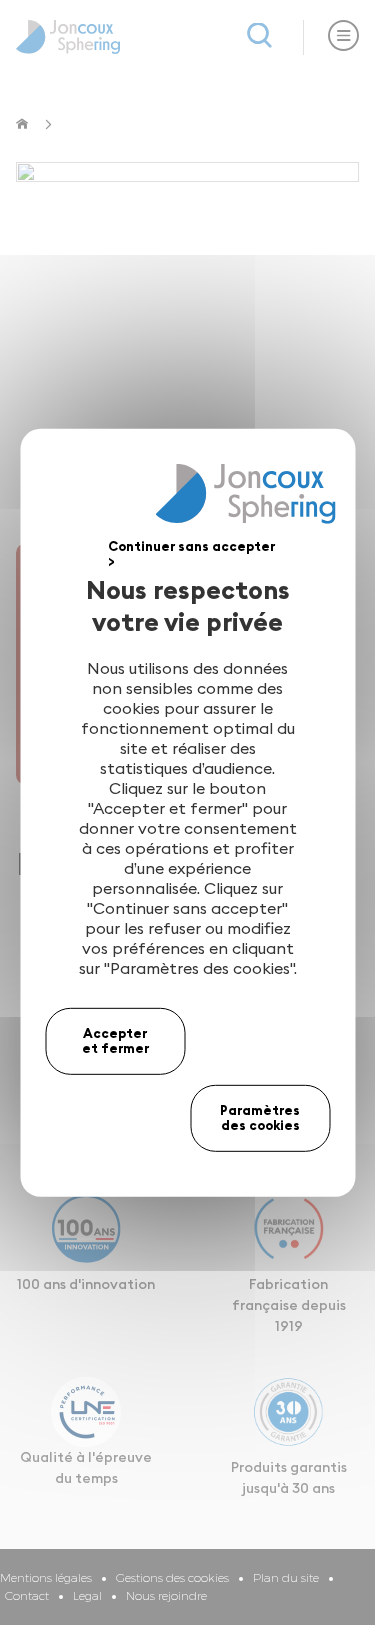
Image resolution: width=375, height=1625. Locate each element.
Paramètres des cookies (260, 1118)
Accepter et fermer (115, 1040)
